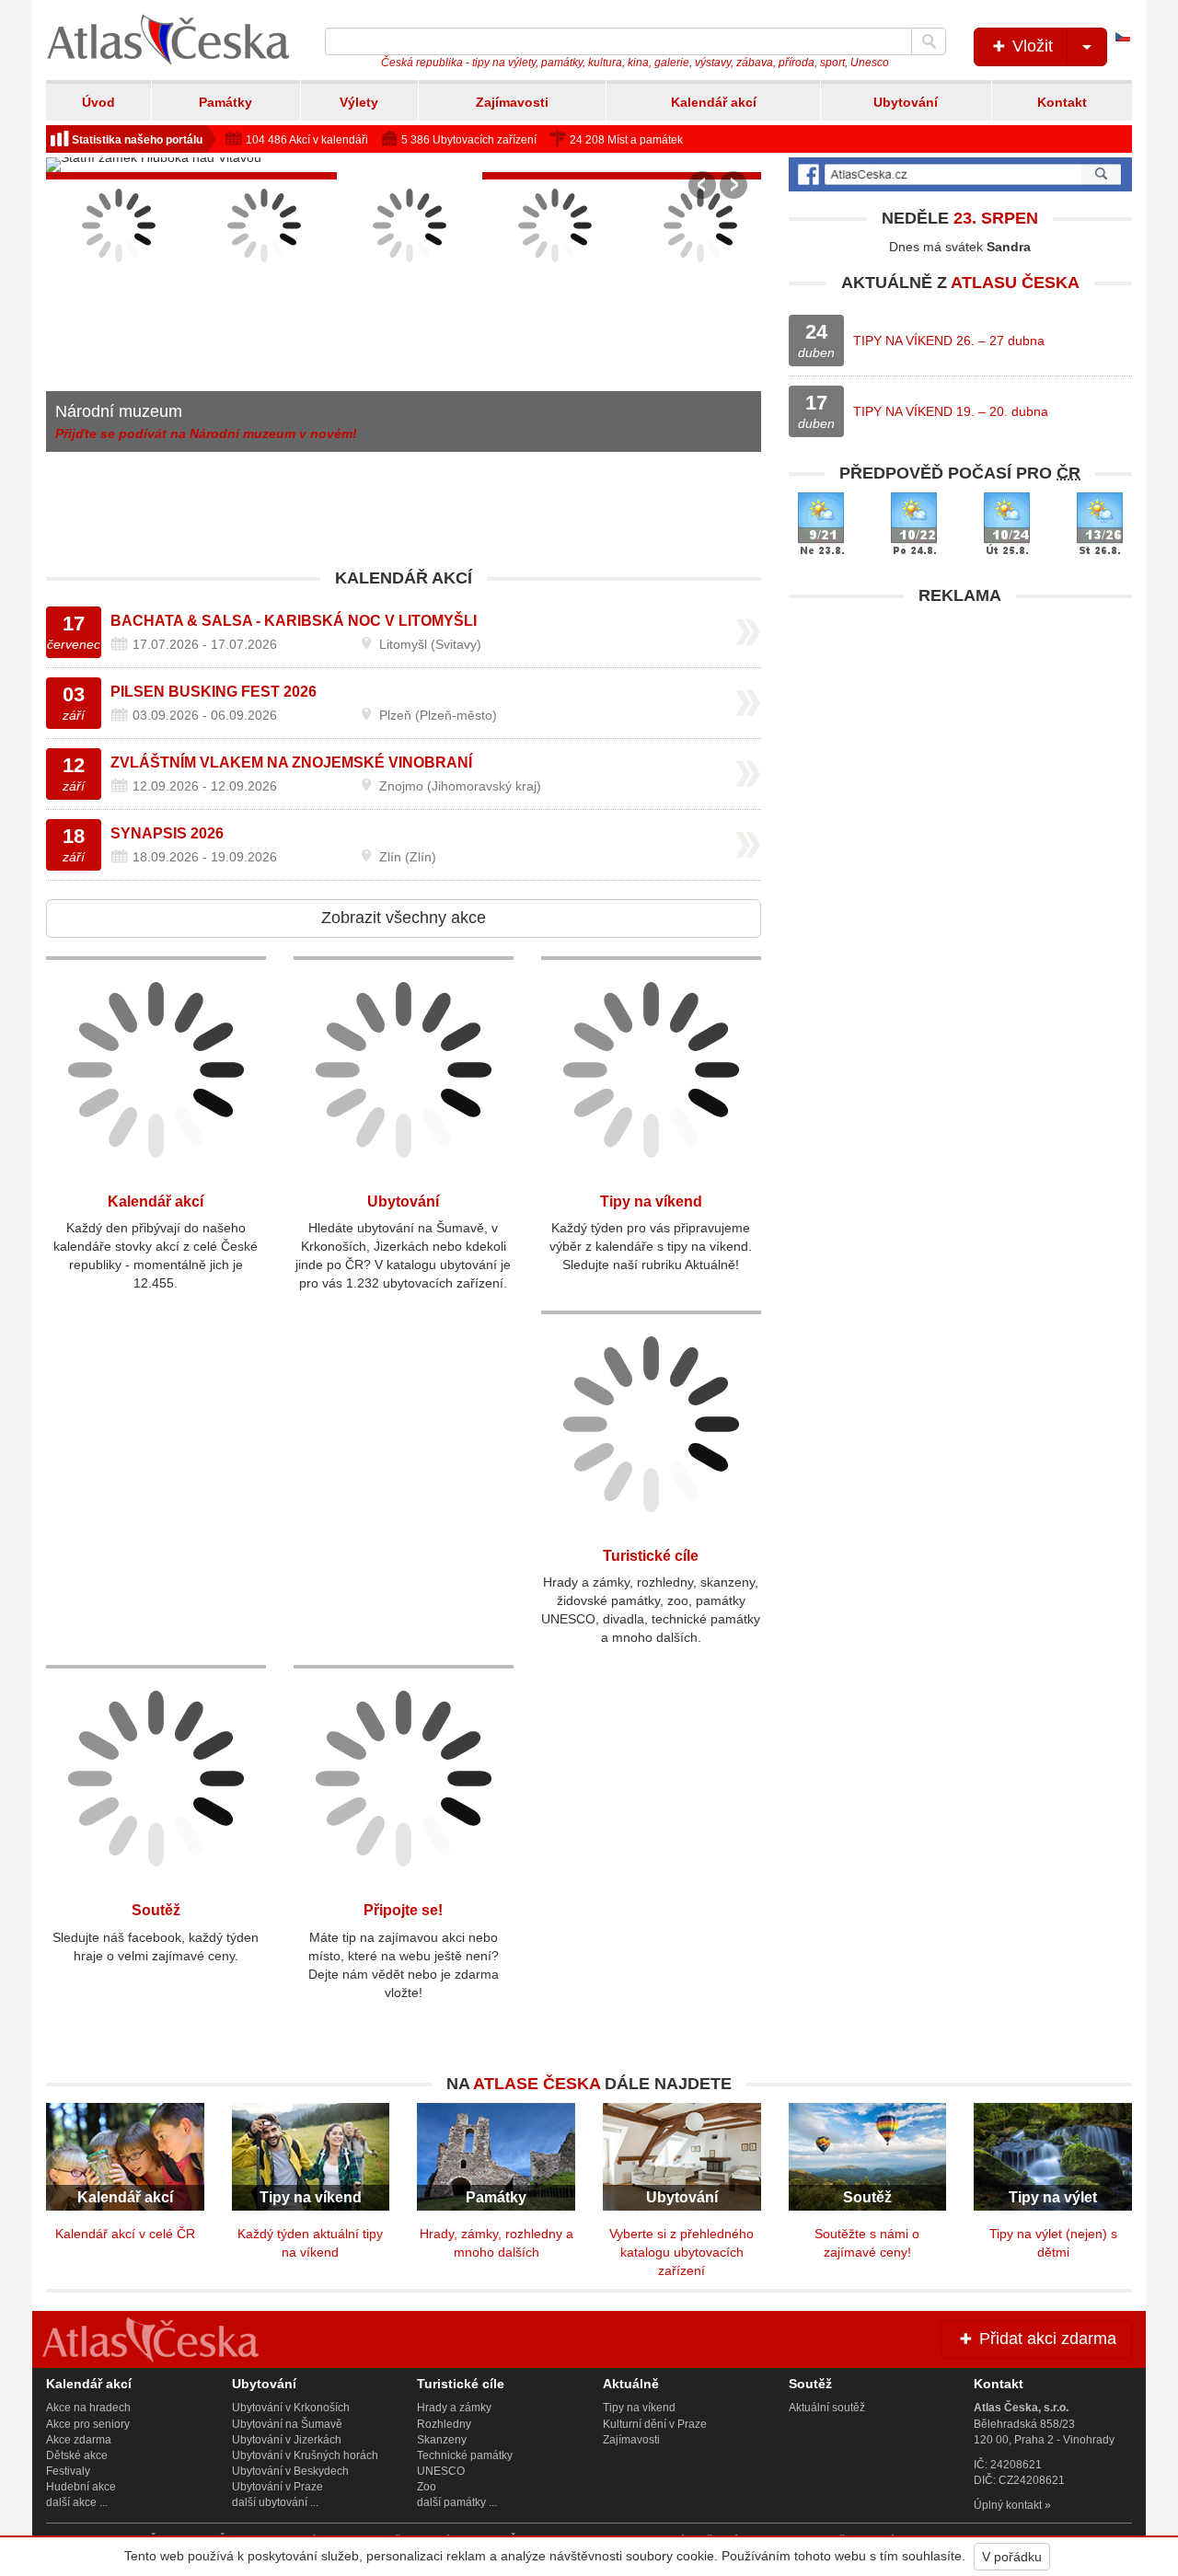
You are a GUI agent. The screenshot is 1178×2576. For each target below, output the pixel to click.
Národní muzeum (119, 411)
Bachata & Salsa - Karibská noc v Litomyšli (294, 621)
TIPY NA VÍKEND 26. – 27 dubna (949, 341)
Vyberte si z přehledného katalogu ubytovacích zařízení (681, 2252)
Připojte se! (403, 1910)
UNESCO (441, 2471)
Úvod (98, 102)
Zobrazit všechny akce (404, 918)
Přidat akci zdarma (1045, 2339)
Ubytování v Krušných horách (305, 2455)
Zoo (427, 2487)
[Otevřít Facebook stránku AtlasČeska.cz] (960, 174)
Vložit (1030, 46)
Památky (225, 102)
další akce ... (77, 2502)
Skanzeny (442, 2440)
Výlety (359, 102)
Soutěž (156, 1910)
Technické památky (465, 2455)
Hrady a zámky (454, 2408)
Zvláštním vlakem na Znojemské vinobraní (291, 762)
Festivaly (68, 2471)
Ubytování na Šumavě (287, 2424)
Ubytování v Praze (277, 2487)
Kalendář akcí (714, 102)
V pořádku (1012, 2557)
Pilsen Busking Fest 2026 (214, 692)
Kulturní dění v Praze (655, 2424)
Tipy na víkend (651, 1201)
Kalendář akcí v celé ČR (125, 2234)
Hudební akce (81, 2487)
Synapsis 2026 (167, 833)
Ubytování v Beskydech (290, 2471)
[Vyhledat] (929, 41)
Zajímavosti (512, 102)
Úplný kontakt (1008, 2505)
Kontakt (1062, 102)
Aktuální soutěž (827, 2408)
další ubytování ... (275, 2502)
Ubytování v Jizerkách (287, 2440)
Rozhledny (444, 2424)
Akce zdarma (79, 2440)
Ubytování (906, 102)
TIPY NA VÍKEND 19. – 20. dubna (951, 411)
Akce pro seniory (88, 2424)
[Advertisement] (960, 744)
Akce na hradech (88, 2408)
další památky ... (457, 2502)
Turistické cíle (651, 1556)
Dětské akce (77, 2455)
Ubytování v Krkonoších (291, 2408)
